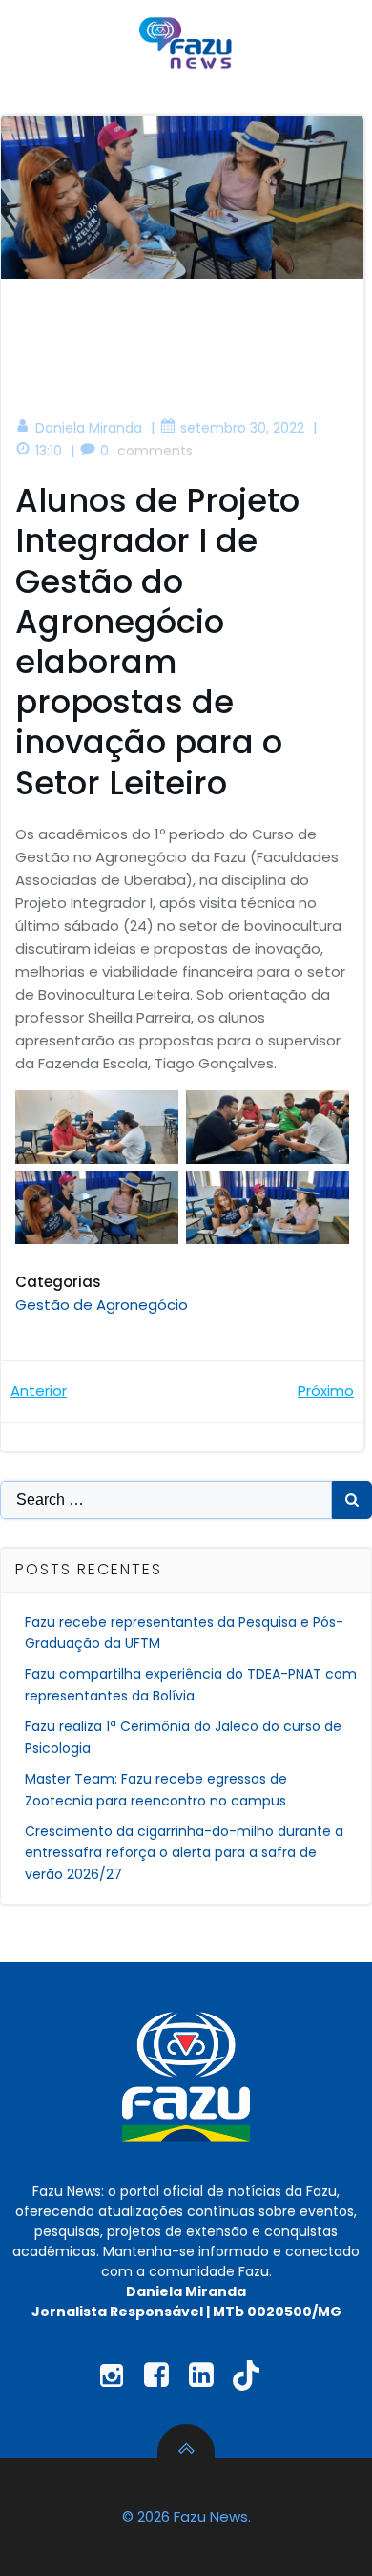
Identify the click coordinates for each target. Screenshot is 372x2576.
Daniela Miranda (89, 428)
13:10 (49, 451)
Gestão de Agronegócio (102, 1305)
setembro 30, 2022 (242, 428)
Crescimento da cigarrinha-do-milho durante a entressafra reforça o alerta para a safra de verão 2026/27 (184, 1853)
